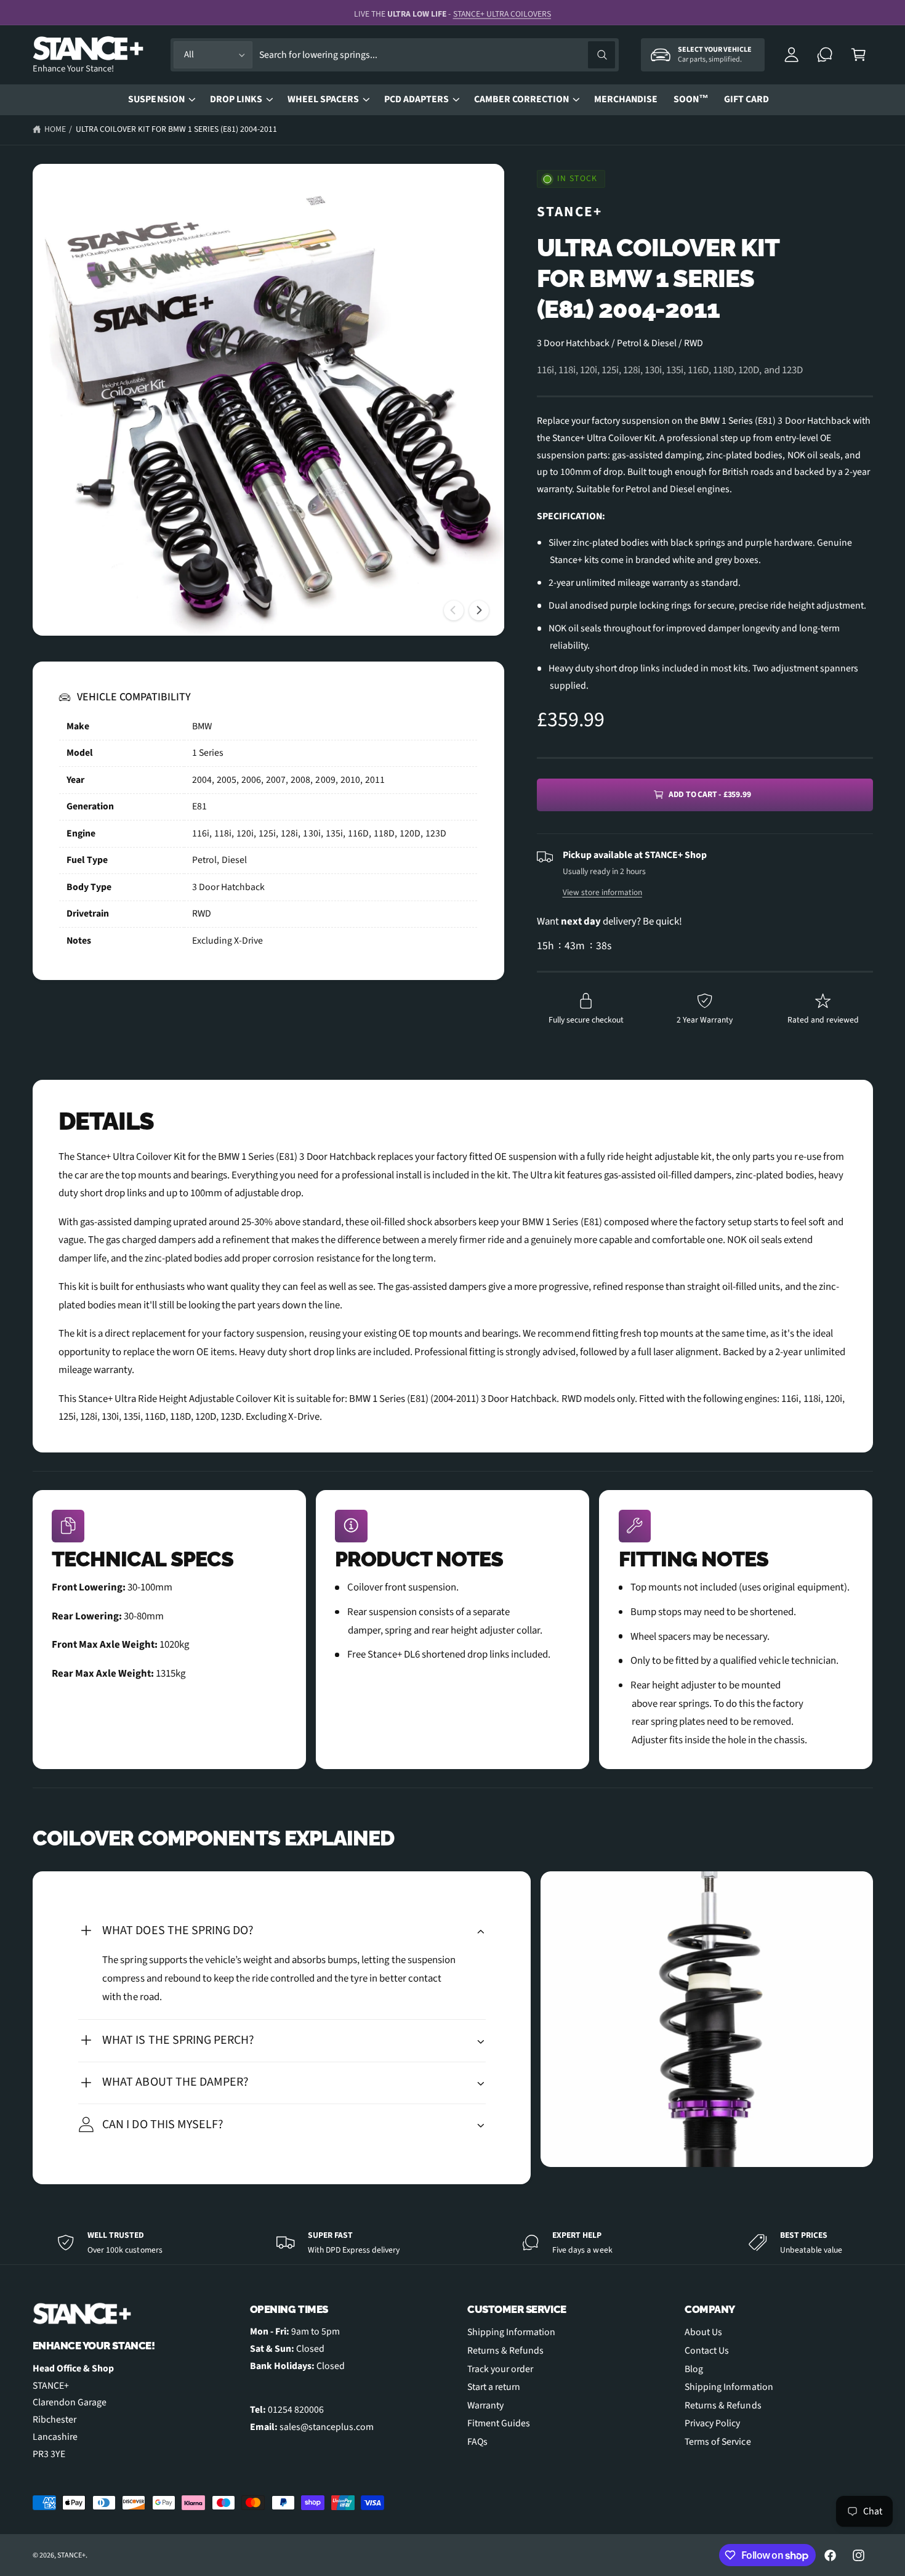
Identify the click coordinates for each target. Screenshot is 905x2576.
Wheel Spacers (323, 99)
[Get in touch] (825, 55)
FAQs (477, 2442)
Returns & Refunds (505, 2351)
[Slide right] (479, 610)
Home (55, 129)
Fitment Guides (499, 2423)
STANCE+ (570, 212)
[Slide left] (454, 610)
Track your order (500, 2369)
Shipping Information (511, 2332)
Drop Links (236, 99)
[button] (859, 55)
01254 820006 (296, 2410)
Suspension (156, 99)
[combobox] (437, 55)
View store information (602, 892)
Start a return (494, 2387)
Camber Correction (521, 99)
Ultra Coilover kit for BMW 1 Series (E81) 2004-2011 (177, 129)
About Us (703, 2332)
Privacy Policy (712, 2423)
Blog (694, 2369)
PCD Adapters (416, 99)
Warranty (485, 2405)
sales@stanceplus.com (327, 2427)
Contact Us (707, 2351)
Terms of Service (718, 2442)
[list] (453, 1630)
